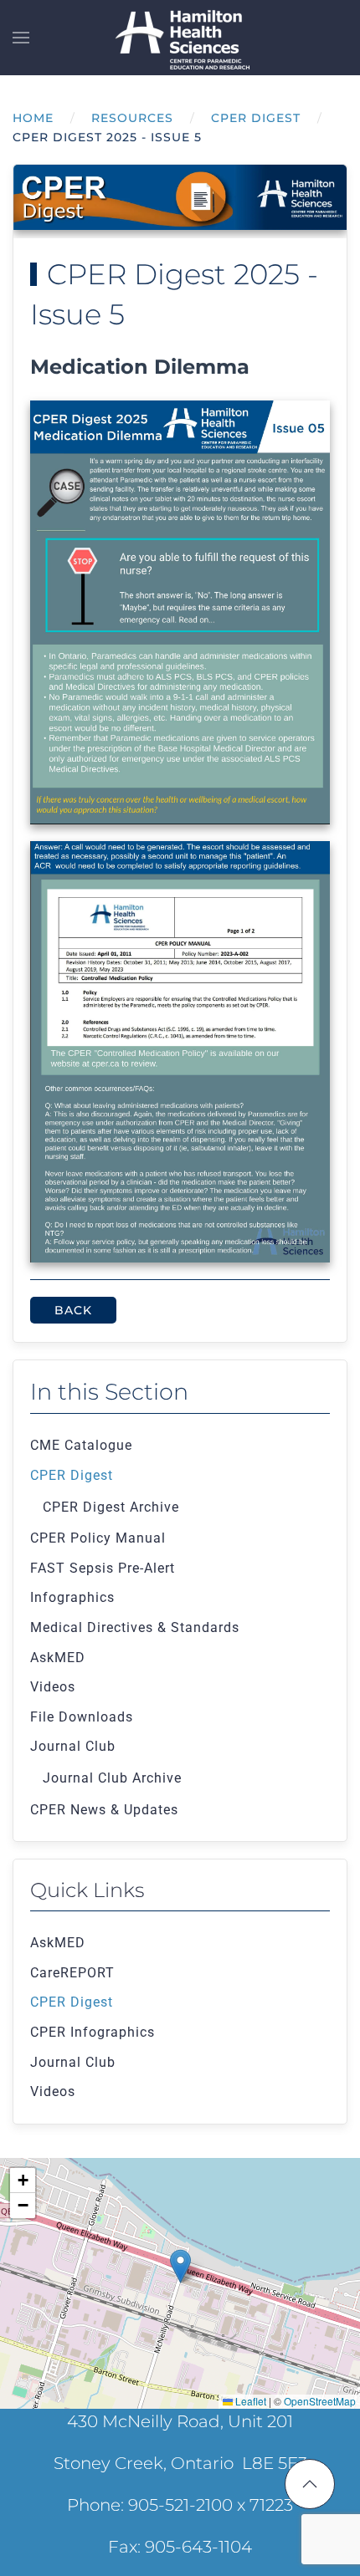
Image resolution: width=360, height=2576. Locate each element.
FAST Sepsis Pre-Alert (103, 1568)
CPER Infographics (93, 2032)
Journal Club (73, 1746)
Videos (53, 1687)
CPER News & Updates (104, 1810)
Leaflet (249, 2401)
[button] (21, 38)
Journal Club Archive (112, 1778)
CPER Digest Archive (111, 1507)
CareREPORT (72, 1973)
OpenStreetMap (320, 2401)
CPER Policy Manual (98, 1538)
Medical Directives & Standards (135, 1627)
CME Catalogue (81, 1445)
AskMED (58, 1658)
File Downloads (82, 1717)
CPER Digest (72, 1475)
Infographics (72, 1597)
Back (73, 1310)
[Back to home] (180, 38)
